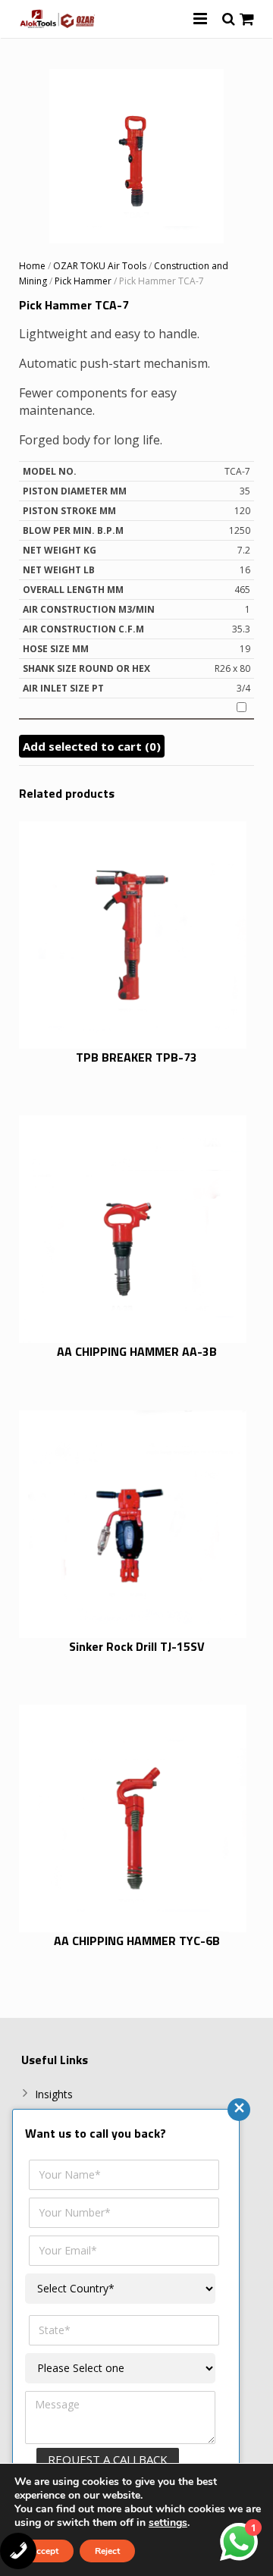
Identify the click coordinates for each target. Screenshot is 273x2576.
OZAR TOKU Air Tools (100, 266)
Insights (54, 2094)
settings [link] (168, 2523)
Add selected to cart (92, 746)
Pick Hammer (83, 281)
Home (32, 266)
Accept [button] (44, 2551)
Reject (107, 2551)
